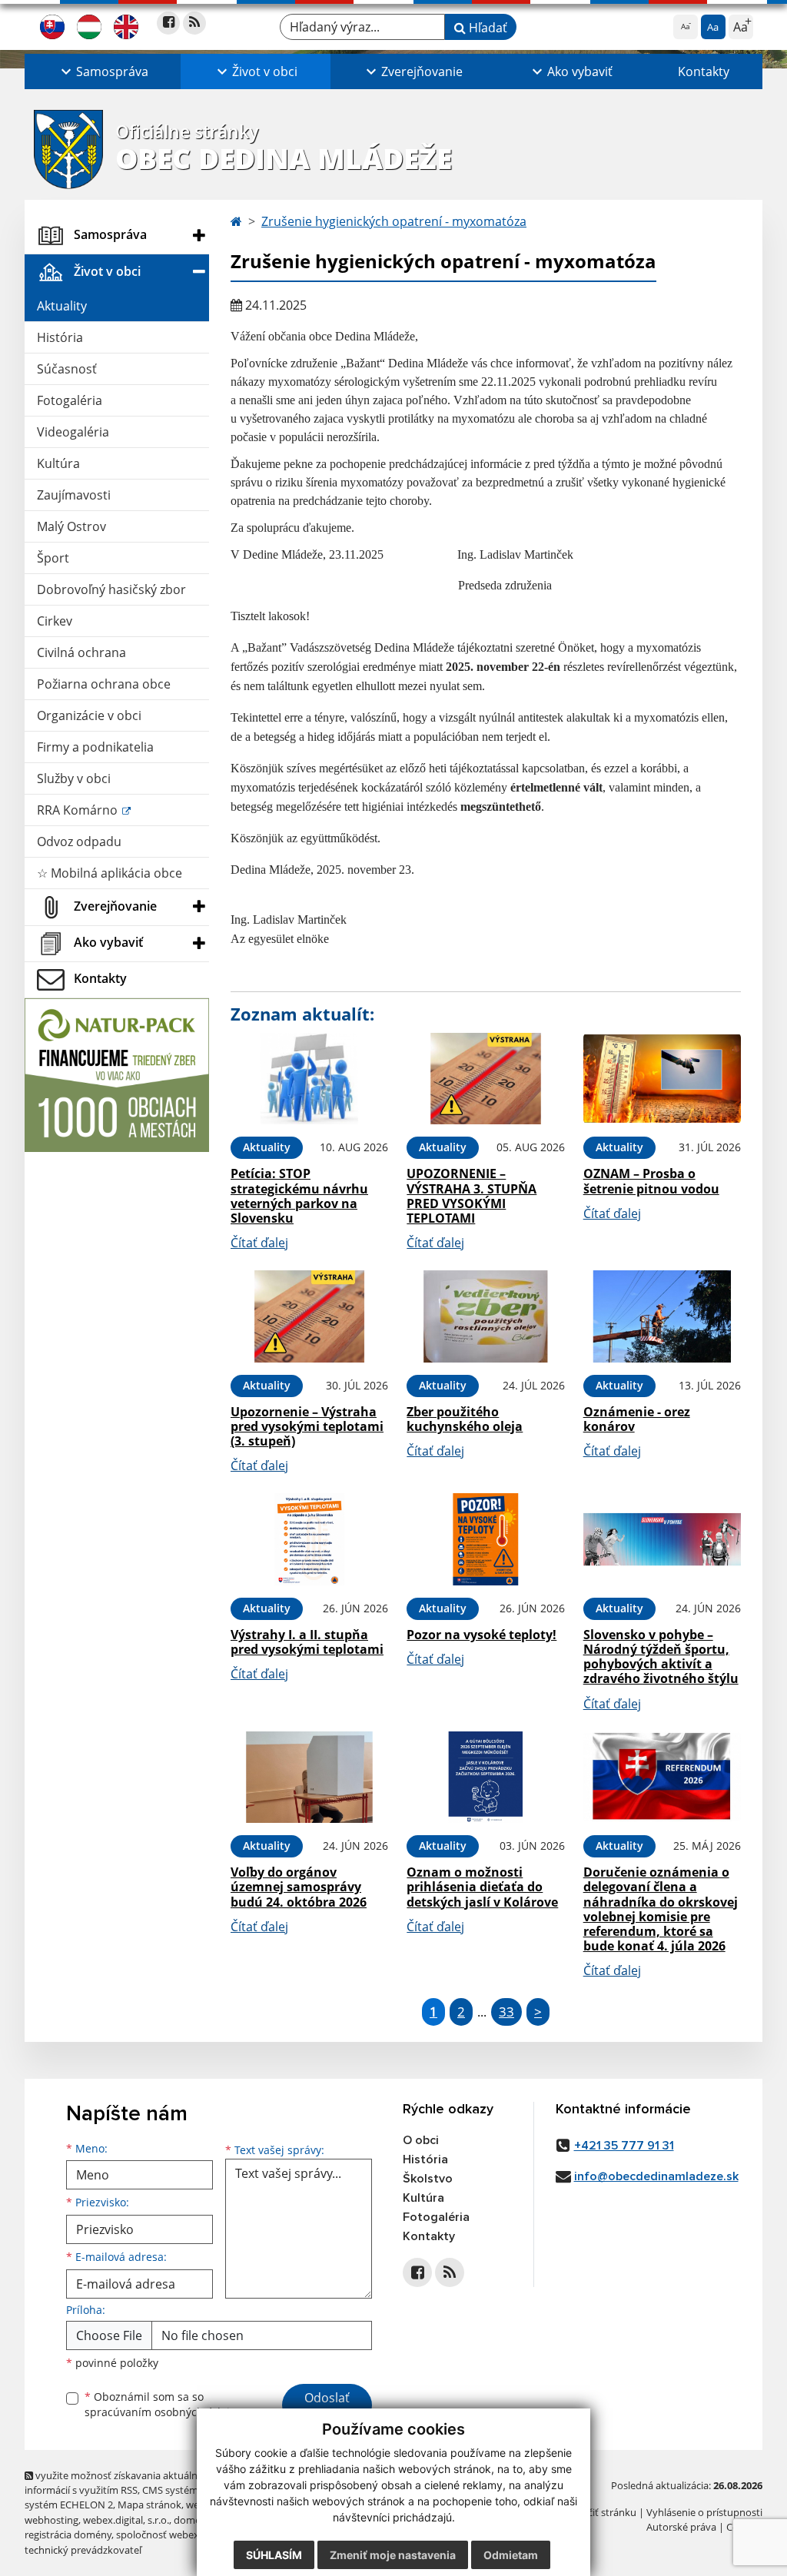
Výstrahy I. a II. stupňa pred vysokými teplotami (307, 1642)
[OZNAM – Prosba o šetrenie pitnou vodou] (662, 1079)
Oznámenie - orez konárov (637, 1419)
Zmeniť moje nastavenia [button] (393, 2555)
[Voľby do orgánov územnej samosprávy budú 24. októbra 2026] (309, 1778)
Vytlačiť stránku (601, 2512)
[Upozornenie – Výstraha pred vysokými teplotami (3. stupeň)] (309, 1316)
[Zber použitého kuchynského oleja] (485, 1316)
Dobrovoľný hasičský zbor (111, 589)
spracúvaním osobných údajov (163, 2412)
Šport (53, 558)
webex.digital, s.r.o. (126, 2520)
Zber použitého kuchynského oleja (465, 1419)
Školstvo (428, 2179)
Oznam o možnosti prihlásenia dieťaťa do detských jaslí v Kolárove (482, 1887)
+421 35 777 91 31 (624, 2146)
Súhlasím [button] (274, 2555)
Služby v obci (74, 778)
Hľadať (486, 28)
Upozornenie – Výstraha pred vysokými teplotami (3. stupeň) (307, 1426)
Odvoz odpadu (79, 842)
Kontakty (704, 71)
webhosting (51, 2520)
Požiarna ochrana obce (104, 684)
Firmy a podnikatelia (95, 747)
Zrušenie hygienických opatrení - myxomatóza (394, 221)
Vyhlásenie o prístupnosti (704, 2512)
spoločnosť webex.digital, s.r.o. (186, 2535)
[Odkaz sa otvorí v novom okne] (168, 23)
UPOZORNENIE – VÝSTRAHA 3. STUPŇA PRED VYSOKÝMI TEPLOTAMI (472, 1196)
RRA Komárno (79, 810)
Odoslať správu (327, 2407)
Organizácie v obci (89, 715)
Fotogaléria (70, 400)
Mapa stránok (149, 2505)
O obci (421, 2140)
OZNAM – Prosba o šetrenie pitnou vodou (651, 1181)
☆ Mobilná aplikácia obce (110, 873)
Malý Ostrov (71, 526)
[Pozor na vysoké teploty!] (485, 1539)
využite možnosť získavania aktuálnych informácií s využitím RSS (119, 2483)
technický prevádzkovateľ (83, 2550)
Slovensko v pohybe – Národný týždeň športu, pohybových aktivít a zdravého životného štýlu (661, 1657)
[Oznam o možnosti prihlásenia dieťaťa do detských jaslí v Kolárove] (485, 1778)
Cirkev (55, 621)
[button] (103, 71)
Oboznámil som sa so (163, 2405)
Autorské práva (681, 2527)
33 (506, 2012)
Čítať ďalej (259, 1243)
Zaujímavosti (74, 495)
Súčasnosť (67, 369)
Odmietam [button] (511, 2555)
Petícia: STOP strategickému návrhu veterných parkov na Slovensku (299, 1196)
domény (193, 2520)
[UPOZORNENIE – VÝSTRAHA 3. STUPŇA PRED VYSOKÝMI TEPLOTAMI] (485, 1079)
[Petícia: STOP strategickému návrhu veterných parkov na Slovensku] (309, 1079)
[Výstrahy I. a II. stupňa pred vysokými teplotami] (309, 1539)
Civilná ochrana (81, 652)
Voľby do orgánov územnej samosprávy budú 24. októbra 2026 (299, 1887)
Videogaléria (73, 432)
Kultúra (58, 463)
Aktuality (62, 306)
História (60, 337)
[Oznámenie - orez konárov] (662, 1316)
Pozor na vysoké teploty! (481, 1635)
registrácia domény (68, 2535)
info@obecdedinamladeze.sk (656, 2176)
